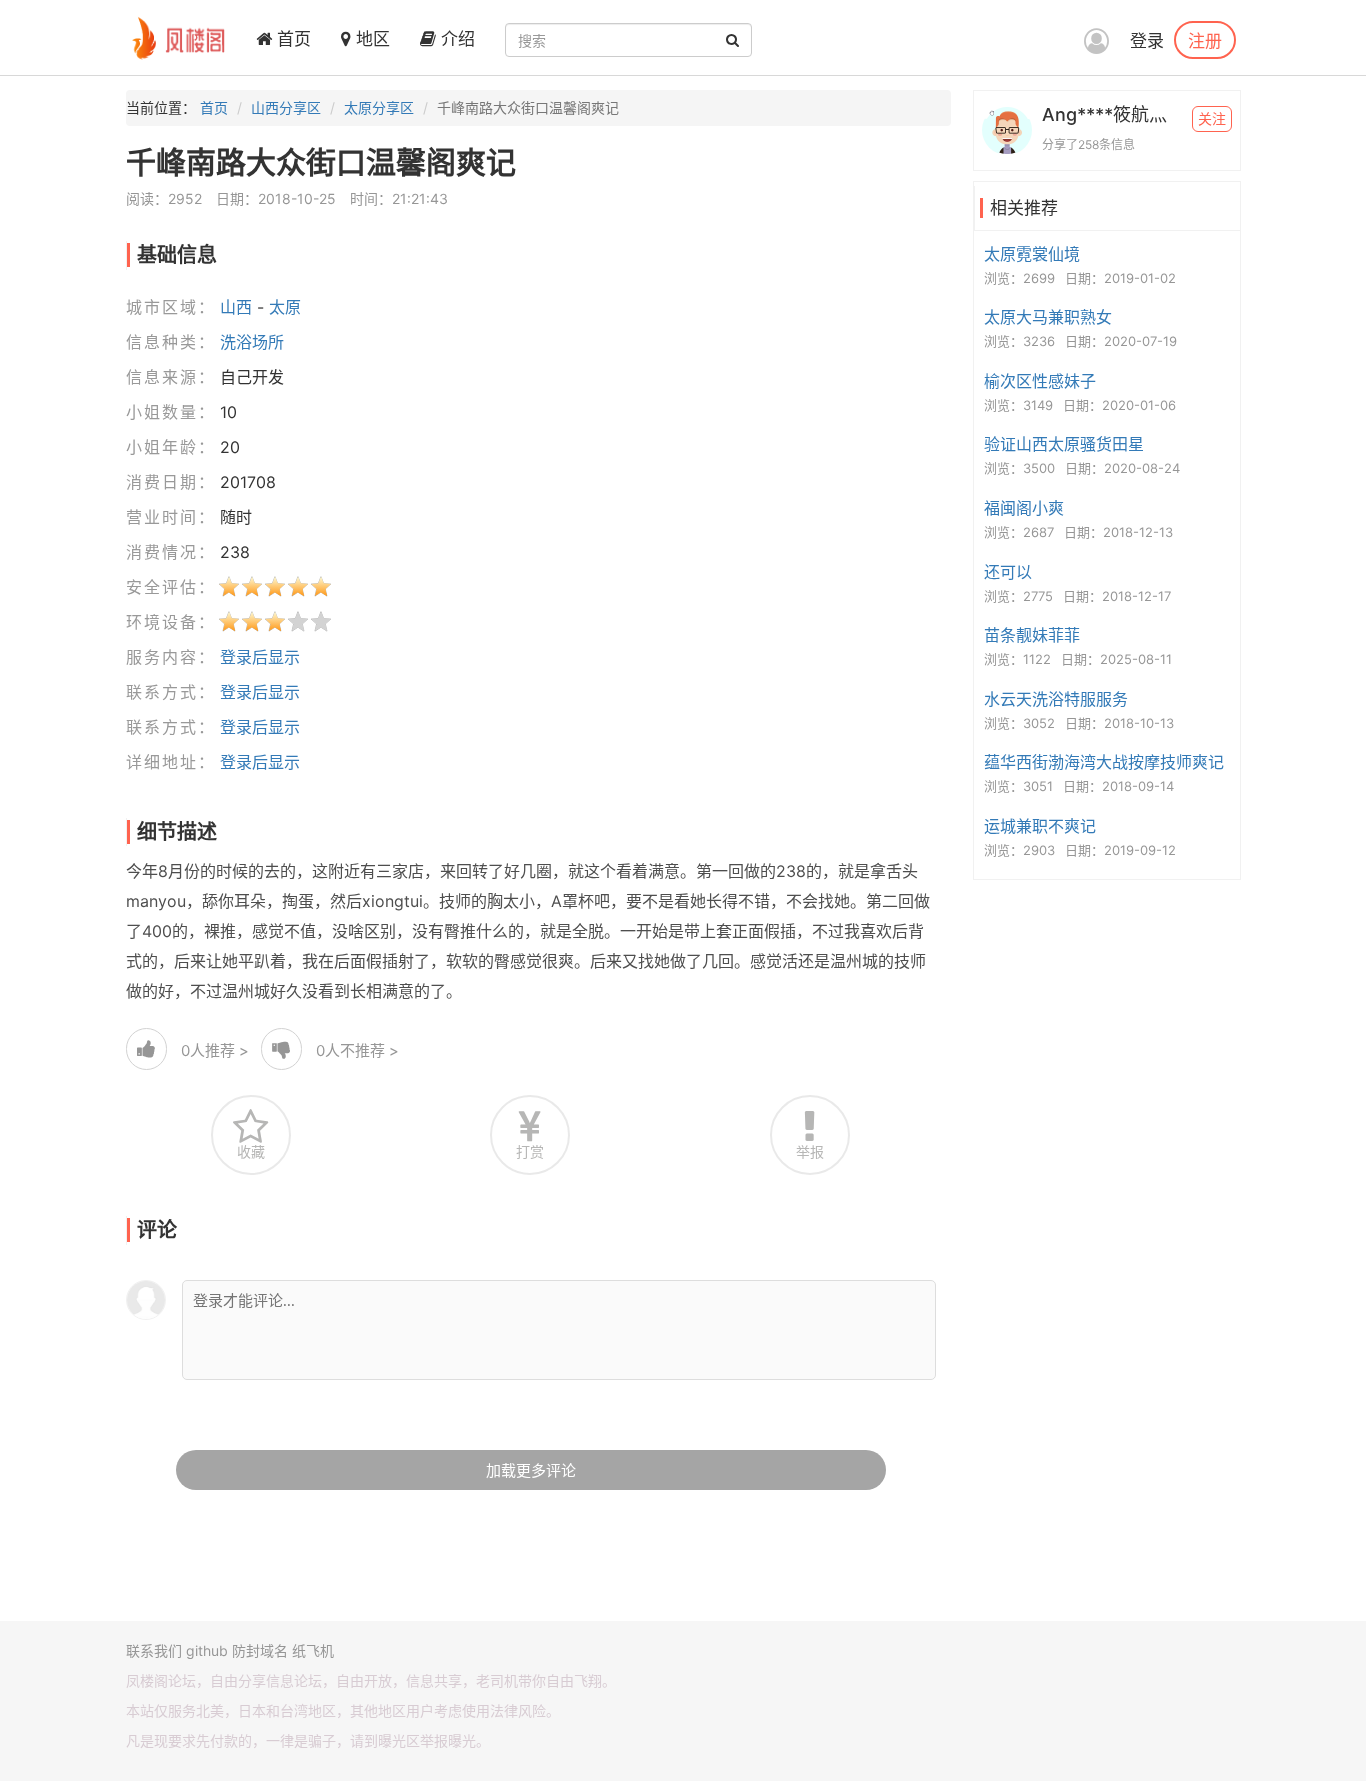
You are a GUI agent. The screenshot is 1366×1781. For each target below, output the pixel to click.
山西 (236, 307)
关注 (1212, 118)
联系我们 (154, 1650)
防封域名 (260, 1650)
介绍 (455, 39)
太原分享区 (379, 107)
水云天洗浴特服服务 (1056, 699)
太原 (285, 307)
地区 (370, 39)
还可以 (1008, 572)
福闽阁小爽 (1024, 508)
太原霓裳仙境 (1032, 254)
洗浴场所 (252, 342)
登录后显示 (260, 657)
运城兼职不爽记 (1040, 826)
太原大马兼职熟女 (1048, 317)
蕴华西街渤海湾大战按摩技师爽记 (1104, 762)
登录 (1147, 41)
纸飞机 (313, 1650)
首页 (291, 39)
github (207, 1650)
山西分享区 (286, 107)
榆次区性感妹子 (1040, 381)
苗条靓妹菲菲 (1032, 635)
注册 (1205, 40)
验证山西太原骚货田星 (1064, 444)
